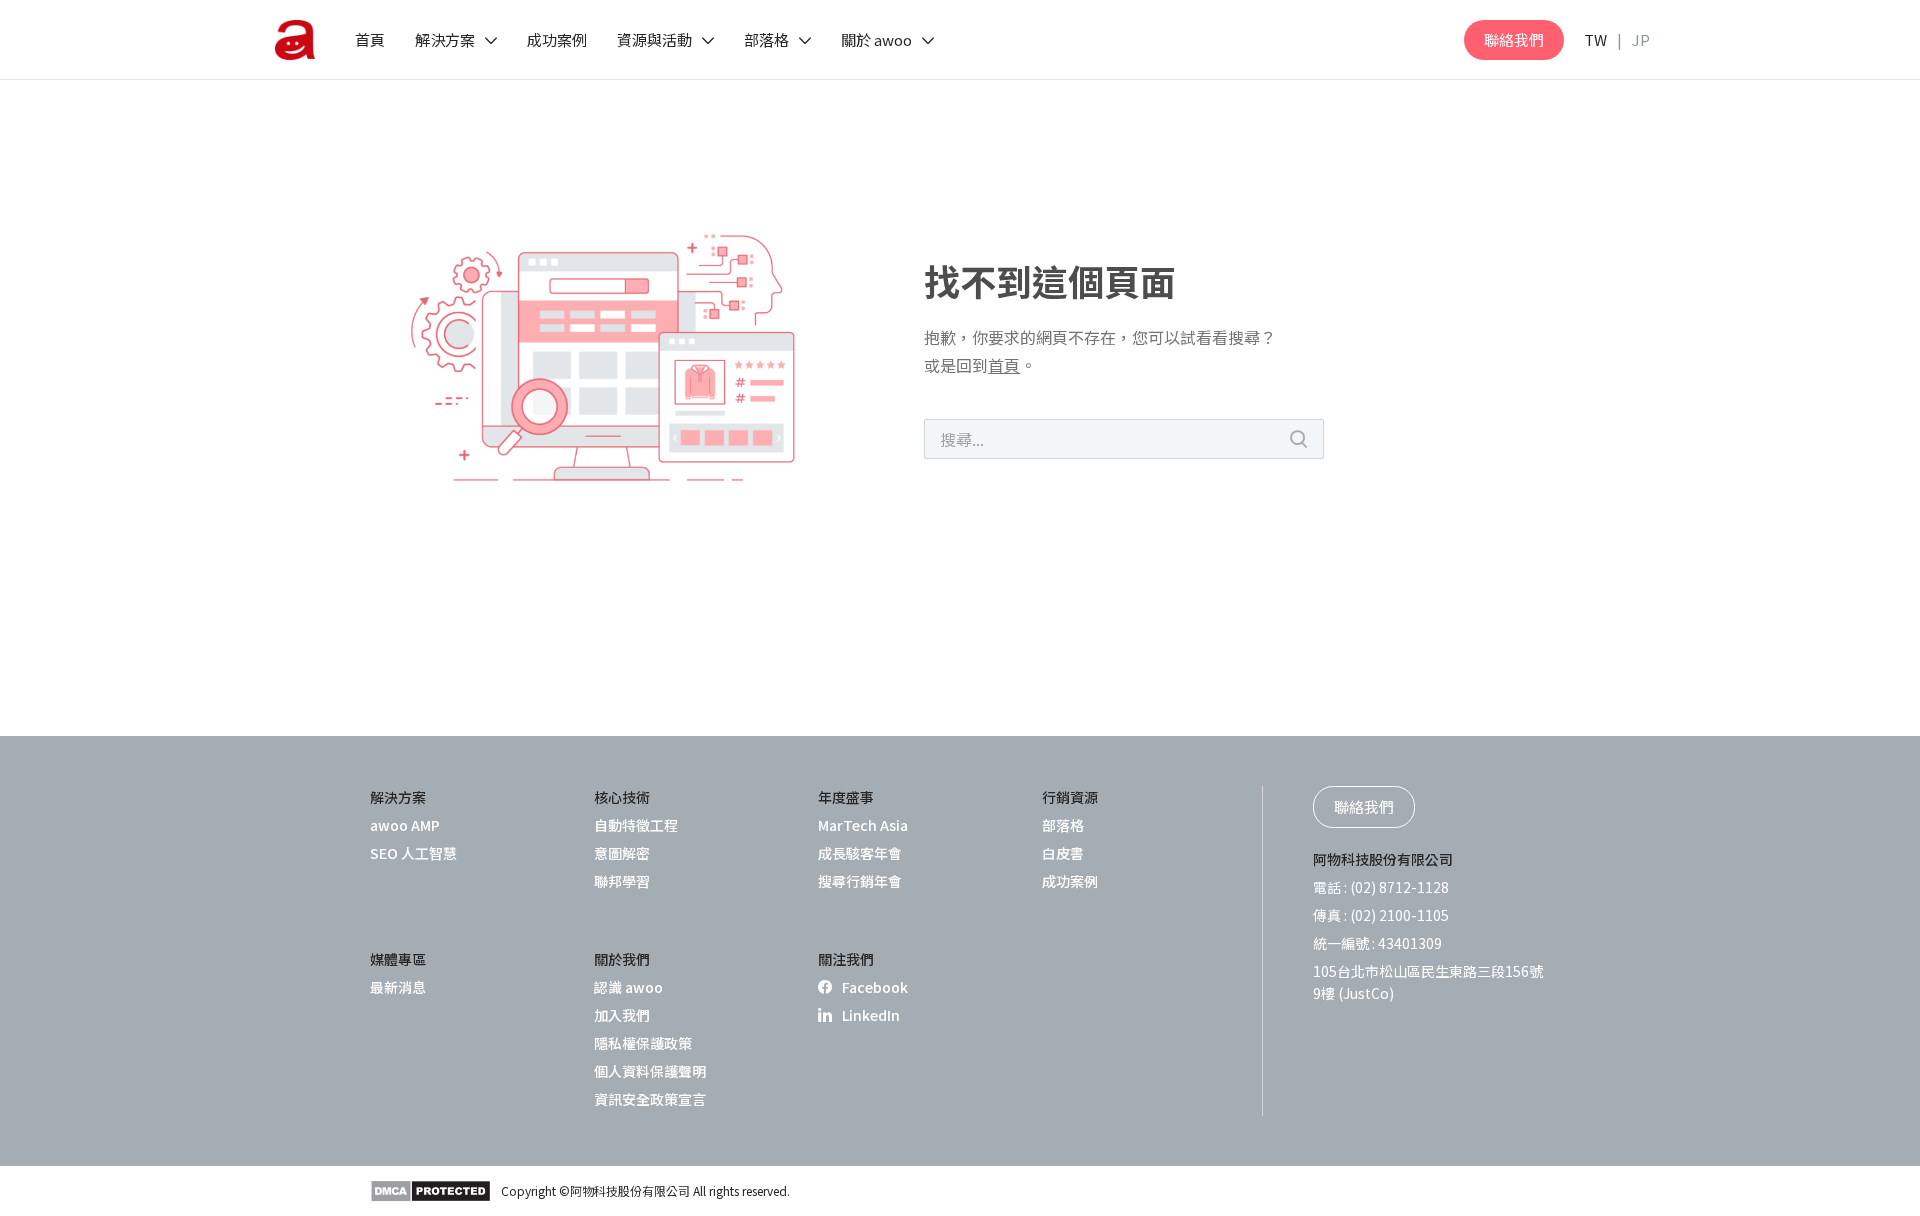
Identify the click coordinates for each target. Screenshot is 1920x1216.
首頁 (1004, 365)
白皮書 (1063, 853)
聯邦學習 (622, 881)
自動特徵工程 (636, 825)
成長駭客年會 (860, 853)
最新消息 (398, 987)
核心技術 (622, 797)
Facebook (875, 987)
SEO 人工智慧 (413, 853)
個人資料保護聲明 (650, 1071)
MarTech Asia (863, 825)
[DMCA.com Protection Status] (430, 1191)
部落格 (1063, 825)
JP (1641, 39)
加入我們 (622, 1015)
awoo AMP (405, 825)
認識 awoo (628, 987)
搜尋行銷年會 (860, 881)
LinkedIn (871, 1015)
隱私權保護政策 (643, 1043)
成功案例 (1070, 881)
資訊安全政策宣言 (650, 1099)
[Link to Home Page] (295, 40)
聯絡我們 (1514, 39)
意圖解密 (622, 853)
